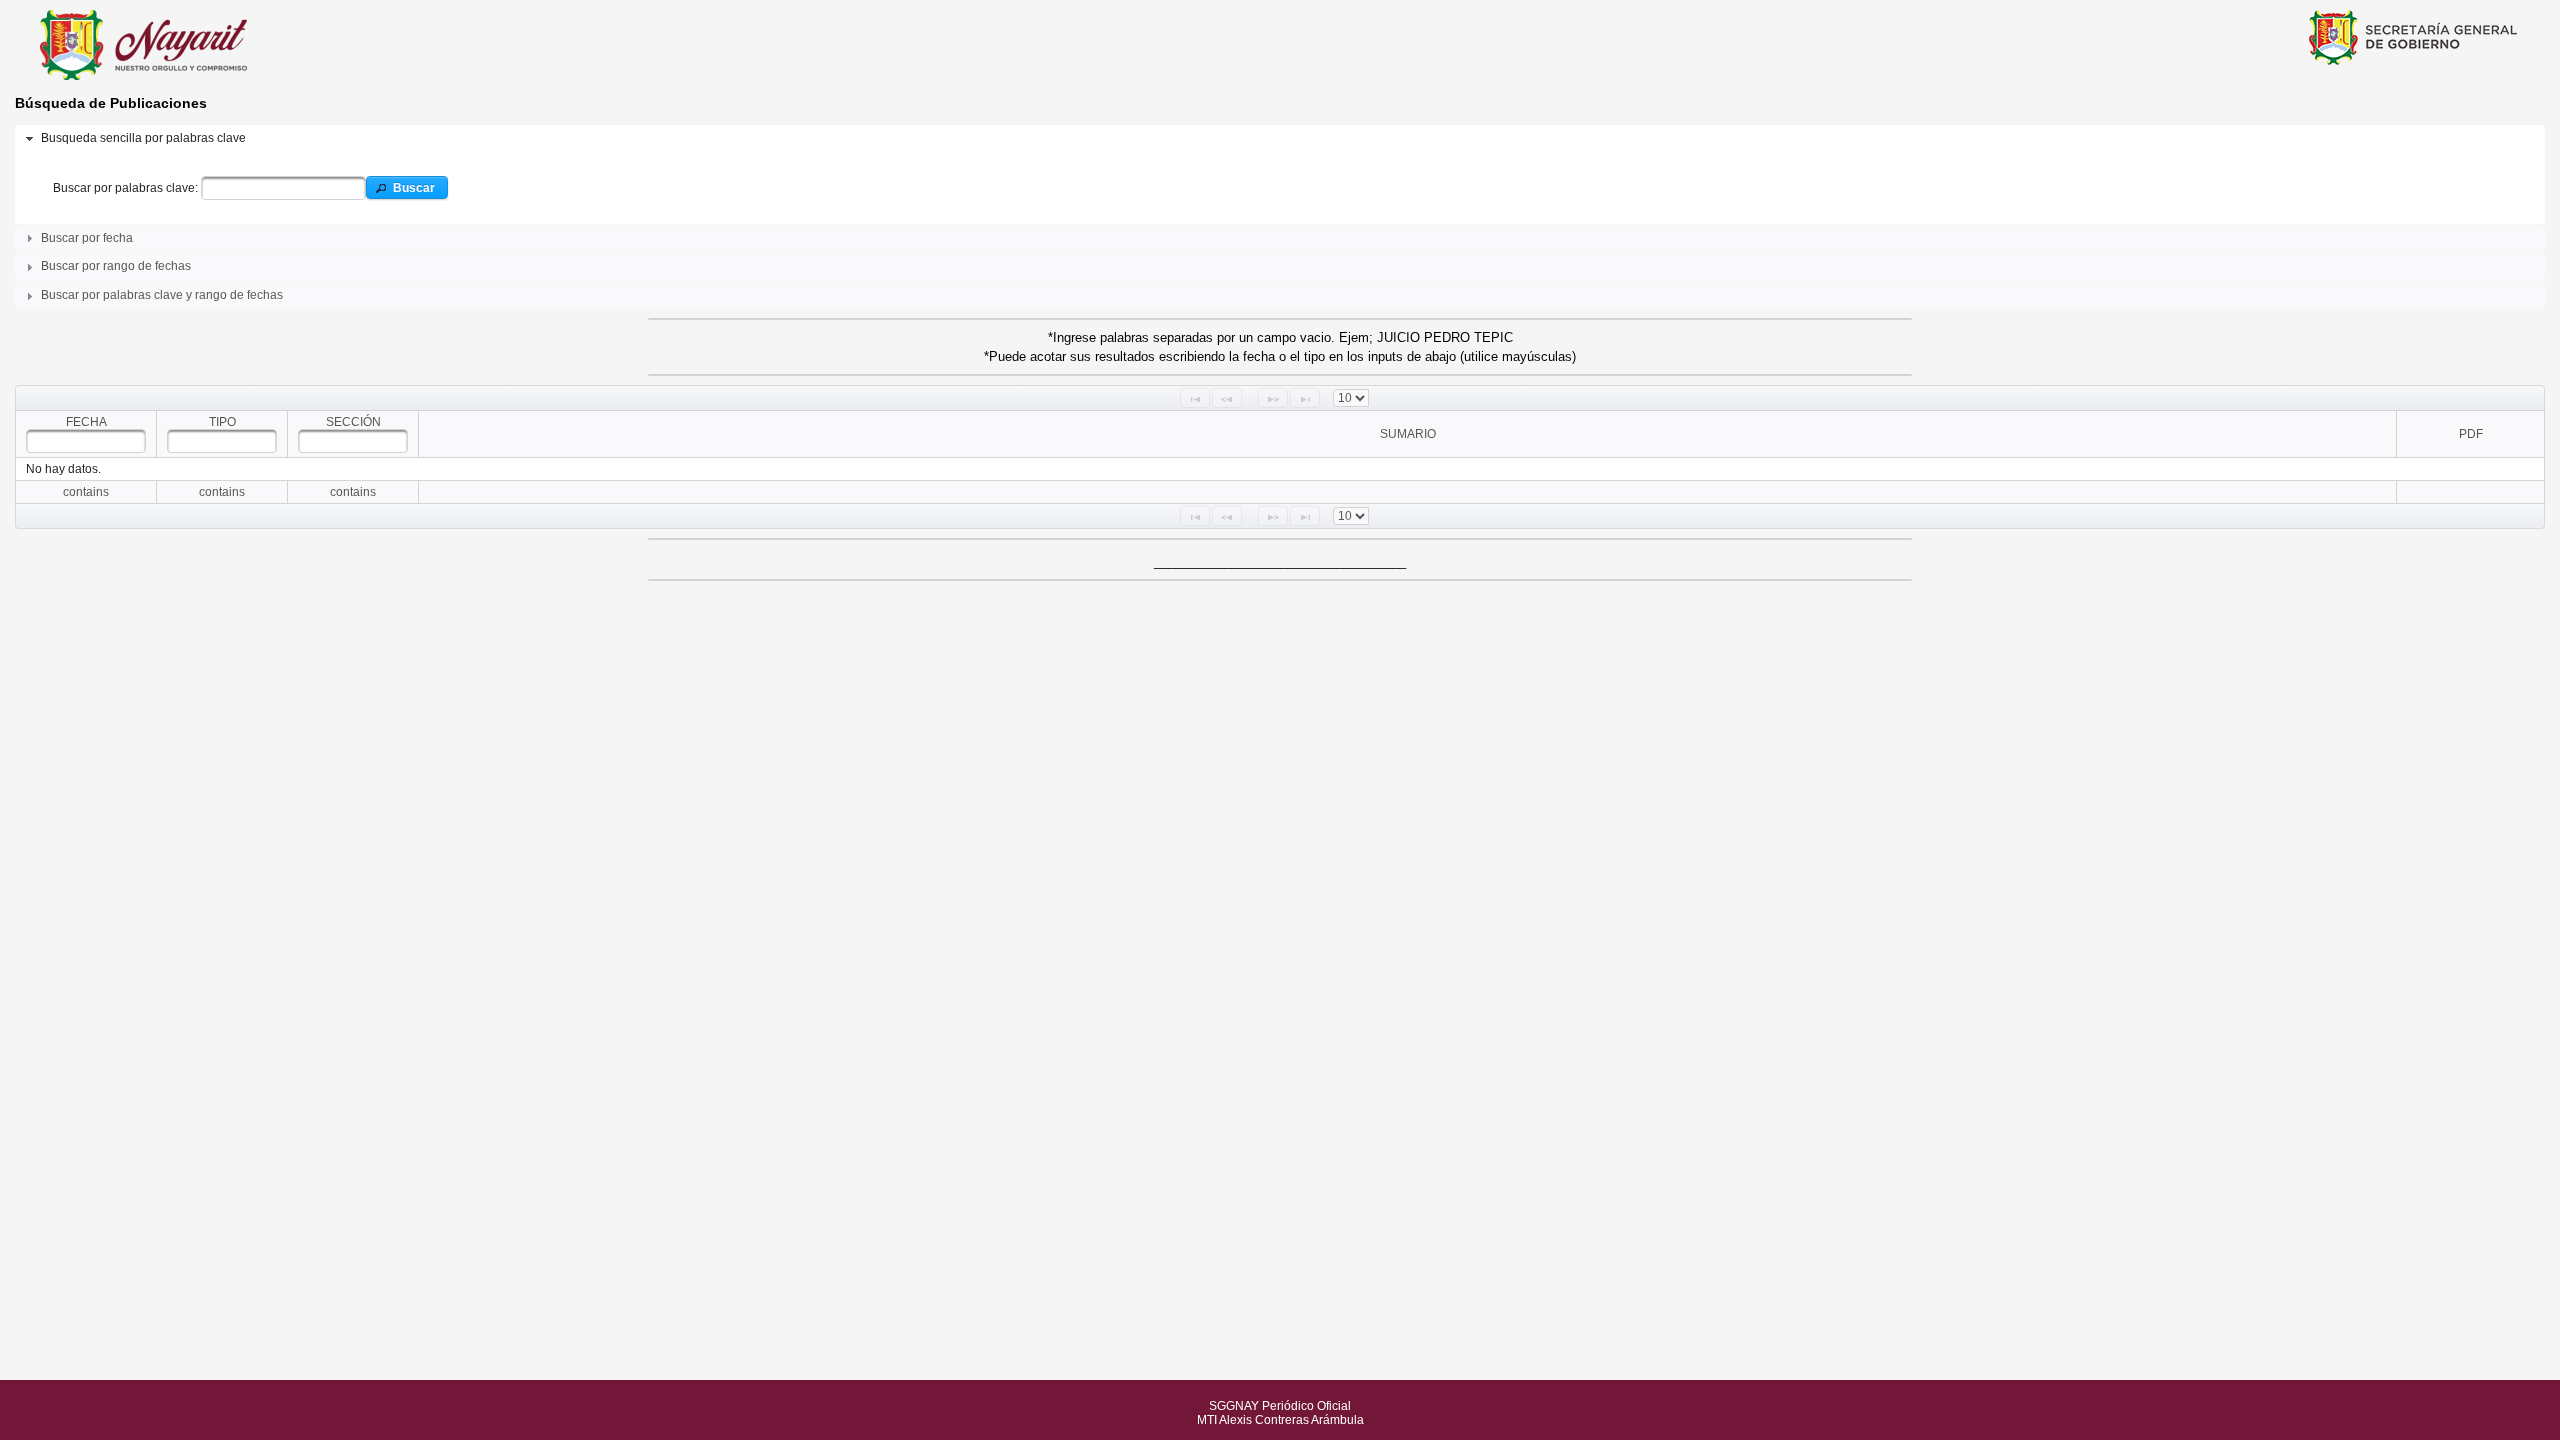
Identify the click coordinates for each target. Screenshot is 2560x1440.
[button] (406, 187)
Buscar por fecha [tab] (87, 238)
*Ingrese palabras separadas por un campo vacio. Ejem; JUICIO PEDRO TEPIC (1280, 337)
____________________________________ (1280, 561)
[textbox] (283, 188)
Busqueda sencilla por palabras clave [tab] (143, 138)
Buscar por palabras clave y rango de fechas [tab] (162, 295)
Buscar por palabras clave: (127, 188)
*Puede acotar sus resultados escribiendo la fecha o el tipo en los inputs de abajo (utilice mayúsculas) (1280, 356)
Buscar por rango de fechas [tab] (116, 266)
